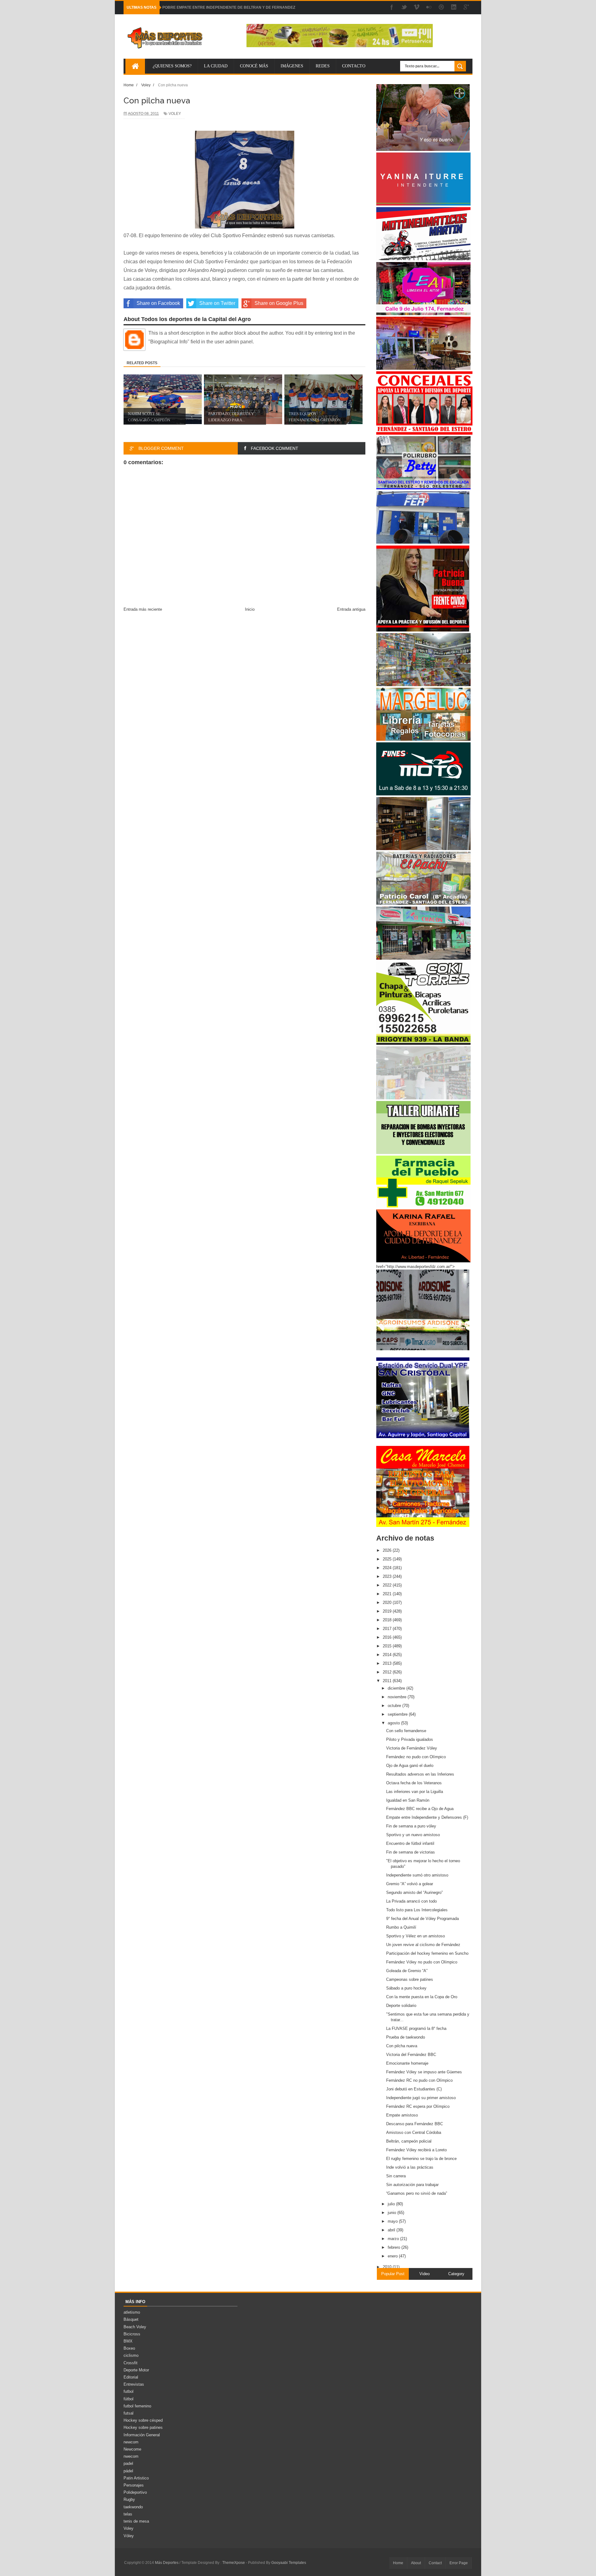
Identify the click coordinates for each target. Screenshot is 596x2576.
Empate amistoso (402, 2115)
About (416, 2563)
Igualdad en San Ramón (408, 1800)
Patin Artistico (136, 2478)
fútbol (129, 2399)
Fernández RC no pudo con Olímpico (419, 2080)
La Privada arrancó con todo (411, 1901)
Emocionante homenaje (407, 2063)
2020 (388, 1603)
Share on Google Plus (279, 303)
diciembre (397, 1688)
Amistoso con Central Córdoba (414, 2132)
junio (393, 2213)
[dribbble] (441, 8)
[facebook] (392, 8)
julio (392, 2204)
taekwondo (133, 2507)
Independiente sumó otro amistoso (417, 1875)
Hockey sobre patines (143, 2427)
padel (128, 2463)
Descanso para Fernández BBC (415, 2124)
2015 (388, 1646)
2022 (388, 1585)
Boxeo (129, 2348)
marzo (394, 2239)
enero (393, 2256)
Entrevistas (134, 2384)
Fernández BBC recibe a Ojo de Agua (420, 1809)
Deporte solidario (401, 2006)
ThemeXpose (234, 2563)
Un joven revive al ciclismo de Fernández (423, 1945)
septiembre (398, 1714)
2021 (388, 1594)
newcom (131, 2442)
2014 (388, 1655)
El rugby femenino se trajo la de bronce (421, 2159)
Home (398, 2563)
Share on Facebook (158, 303)
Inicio (250, 609)
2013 (388, 1663)
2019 (388, 1611)
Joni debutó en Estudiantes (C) (414, 2089)
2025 (388, 1559)
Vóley (129, 2536)
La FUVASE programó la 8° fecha (416, 2028)
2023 (388, 1576)
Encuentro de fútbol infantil (410, 1843)
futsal (129, 2413)
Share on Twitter (217, 303)
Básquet (131, 2319)
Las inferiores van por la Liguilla (415, 1792)
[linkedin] (454, 8)
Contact (435, 2563)
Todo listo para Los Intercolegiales (417, 1910)
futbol (129, 2391)
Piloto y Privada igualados (410, 1739)
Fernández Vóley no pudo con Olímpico (422, 1962)
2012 (388, 1672)
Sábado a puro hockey (406, 1988)
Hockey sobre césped (143, 2420)
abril (392, 2230)
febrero (395, 2247)
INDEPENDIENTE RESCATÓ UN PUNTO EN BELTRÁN (210, 7)
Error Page (459, 2563)
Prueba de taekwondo (406, 2037)
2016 (388, 1637)
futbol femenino (137, 2406)
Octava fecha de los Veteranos (414, 1783)
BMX (128, 2341)
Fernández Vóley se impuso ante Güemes (424, 2072)
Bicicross (132, 2334)
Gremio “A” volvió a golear (410, 1884)
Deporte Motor (136, 2370)
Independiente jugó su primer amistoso (421, 2098)
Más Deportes (167, 2563)
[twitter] (404, 8)
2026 (388, 1550)
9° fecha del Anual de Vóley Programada (422, 1919)
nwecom (131, 2456)
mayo (393, 2221)
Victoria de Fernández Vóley (412, 1748)
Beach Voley (135, 2327)
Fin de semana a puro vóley (411, 1826)
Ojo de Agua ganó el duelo (410, 1766)
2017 (388, 1629)
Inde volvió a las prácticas (410, 2167)
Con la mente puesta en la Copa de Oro (422, 1997)
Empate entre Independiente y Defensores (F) (427, 1817)
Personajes (134, 2485)
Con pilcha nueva (402, 2046)
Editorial (131, 2377)
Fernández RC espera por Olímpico (418, 2106)
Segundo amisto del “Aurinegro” (414, 1892)
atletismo (132, 2312)
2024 (388, 1568)
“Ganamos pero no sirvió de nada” (417, 2193)
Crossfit (131, 2363)
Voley (175, 114)
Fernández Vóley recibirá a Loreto (416, 2150)
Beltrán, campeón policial (409, 2141)
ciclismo (131, 2355)
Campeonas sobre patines (410, 1979)
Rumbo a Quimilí (401, 1927)
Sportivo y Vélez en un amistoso (415, 1936)
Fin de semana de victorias (411, 1852)
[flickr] (429, 8)
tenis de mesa (136, 2521)
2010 (388, 2267)
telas (128, 2514)
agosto (394, 1723)
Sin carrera (396, 2176)
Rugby (129, 2499)
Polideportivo (135, 2492)
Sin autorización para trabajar (412, 2185)
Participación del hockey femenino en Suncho (427, 1953)
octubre (395, 1706)
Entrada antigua (351, 609)
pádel (128, 2471)
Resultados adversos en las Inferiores (420, 1774)
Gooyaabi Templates (289, 2563)
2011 (388, 1681)
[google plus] (466, 8)
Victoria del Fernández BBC (411, 2055)
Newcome (132, 2449)
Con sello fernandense (406, 1731)
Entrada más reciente (143, 609)
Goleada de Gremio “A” (407, 1971)
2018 (388, 1620)
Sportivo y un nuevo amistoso (413, 1835)
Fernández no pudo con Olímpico (416, 1757)
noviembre (398, 1697)
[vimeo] (417, 8)
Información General (142, 2435)
